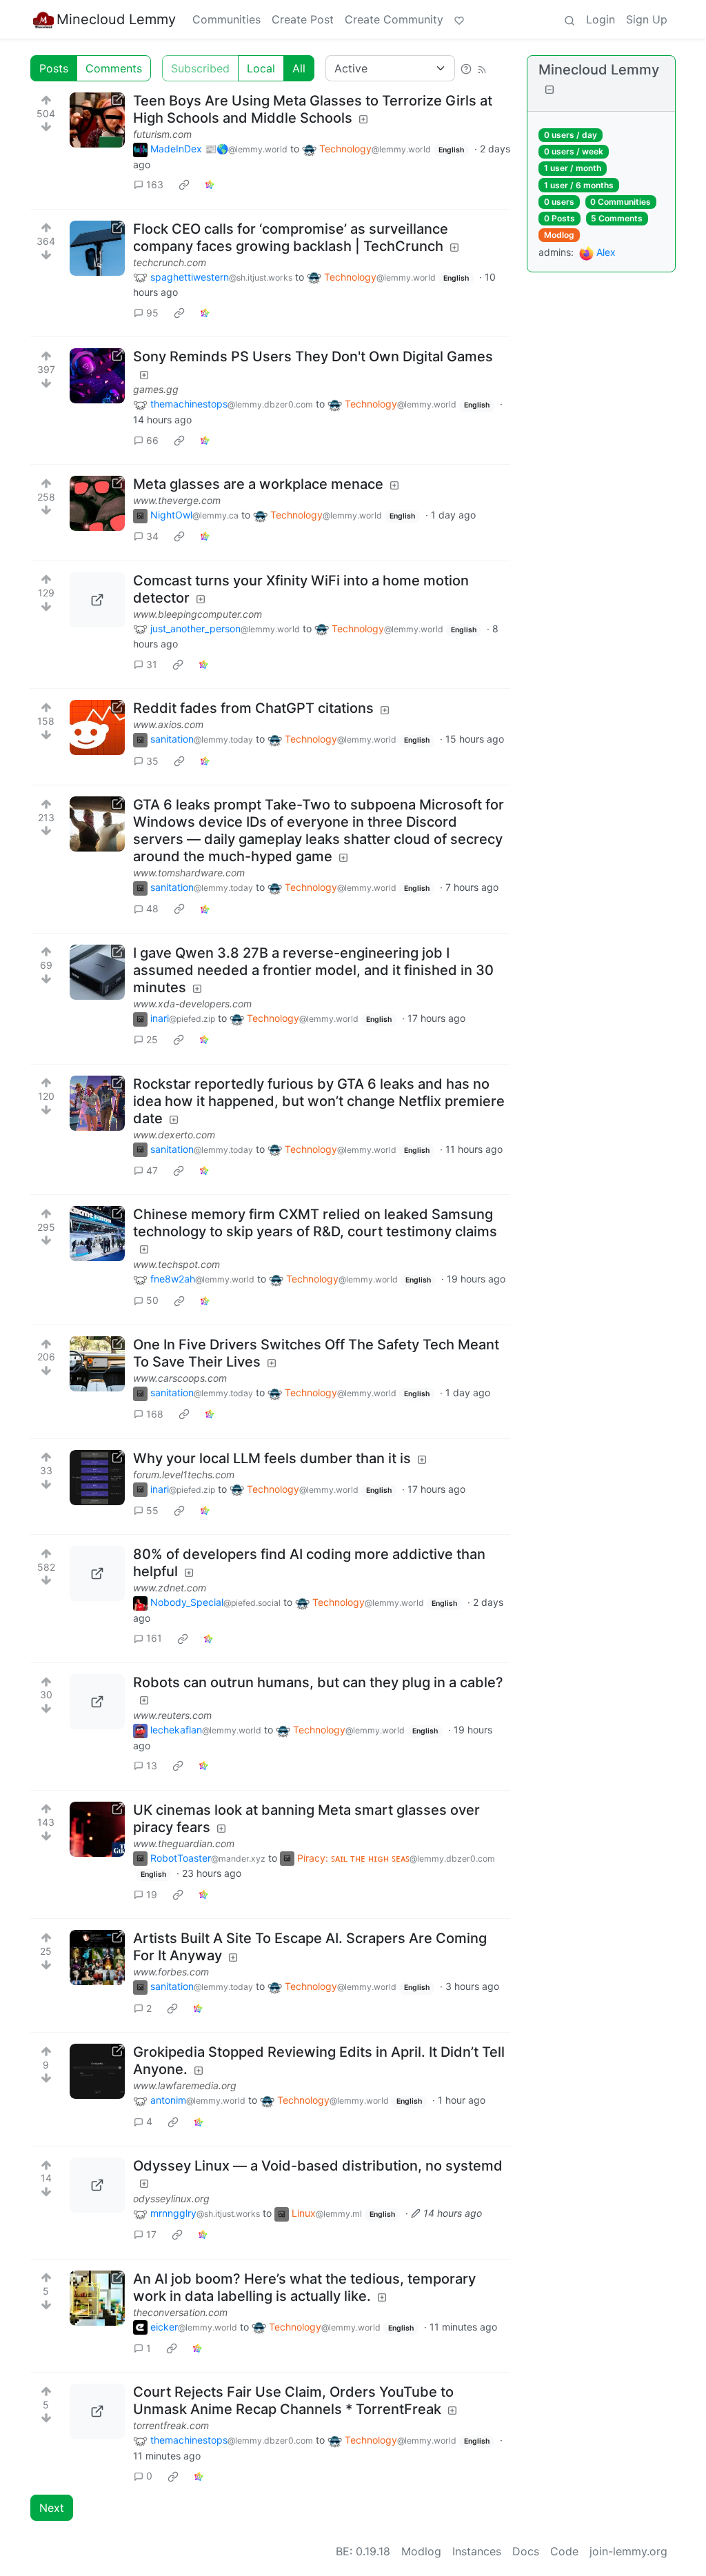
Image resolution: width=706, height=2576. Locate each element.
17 (151, 2234)
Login (601, 19)
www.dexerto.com (174, 1135)
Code (564, 2551)
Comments (114, 68)
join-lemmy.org (628, 2551)
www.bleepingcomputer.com (198, 614)
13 (152, 1765)
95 (152, 313)
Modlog (559, 235)
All (299, 68)
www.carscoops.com (180, 1378)
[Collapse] (549, 89)
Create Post (303, 19)
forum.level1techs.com (184, 1475)
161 (154, 1638)
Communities (226, 19)
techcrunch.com (170, 262)
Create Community (394, 19)
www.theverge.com (177, 500)
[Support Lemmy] (459, 19)
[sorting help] (466, 68)
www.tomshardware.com (189, 873)
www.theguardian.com (184, 1843)
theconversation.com (180, 2312)
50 (152, 1300)
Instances (477, 2551)
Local (261, 68)
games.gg (156, 389)
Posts (54, 68)
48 (152, 908)
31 (152, 664)
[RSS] (482, 68)
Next (52, 2508)
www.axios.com (168, 724)
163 (155, 184)
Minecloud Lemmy (116, 19)
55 (152, 1510)
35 (152, 761)
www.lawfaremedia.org (185, 2085)
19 (152, 1894)
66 (152, 440)
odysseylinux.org (171, 2198)
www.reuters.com (172, 1715)
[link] (184, 185)
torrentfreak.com (171, 2425)
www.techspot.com (176, 1264)
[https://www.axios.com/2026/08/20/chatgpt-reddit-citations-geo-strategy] (97, 727)
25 (152, 1039)
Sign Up (647, 19)
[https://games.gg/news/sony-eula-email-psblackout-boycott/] (97, 376)
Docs (526, 2551)
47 (152, 1170)
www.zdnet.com (170, 1588)
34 (152, 536)
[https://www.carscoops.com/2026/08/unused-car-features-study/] (97, 1364)
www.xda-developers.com (192, 1004)
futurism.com (162, 134)
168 (155, 1414)
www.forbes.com (171, 1972)
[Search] (569, 19)
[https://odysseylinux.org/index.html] (97, 2185)
